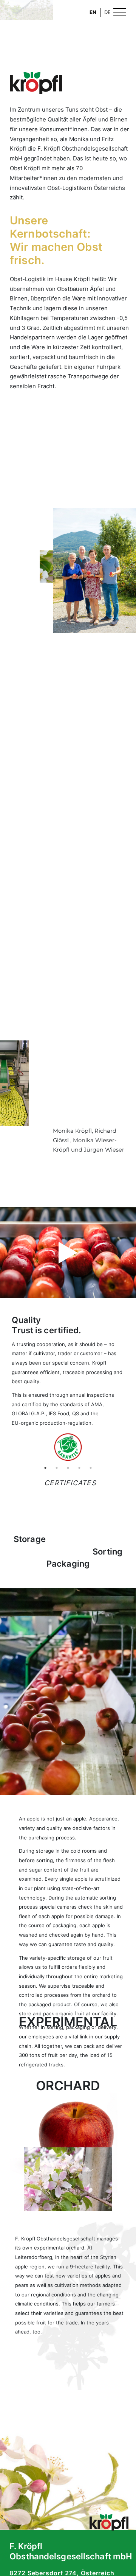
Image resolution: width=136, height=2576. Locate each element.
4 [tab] (79, 1468)
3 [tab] (68, 1468)
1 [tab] (45, 1468)
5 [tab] (91, 1468)
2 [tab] (57, 1468)
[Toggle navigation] (120, 11)
